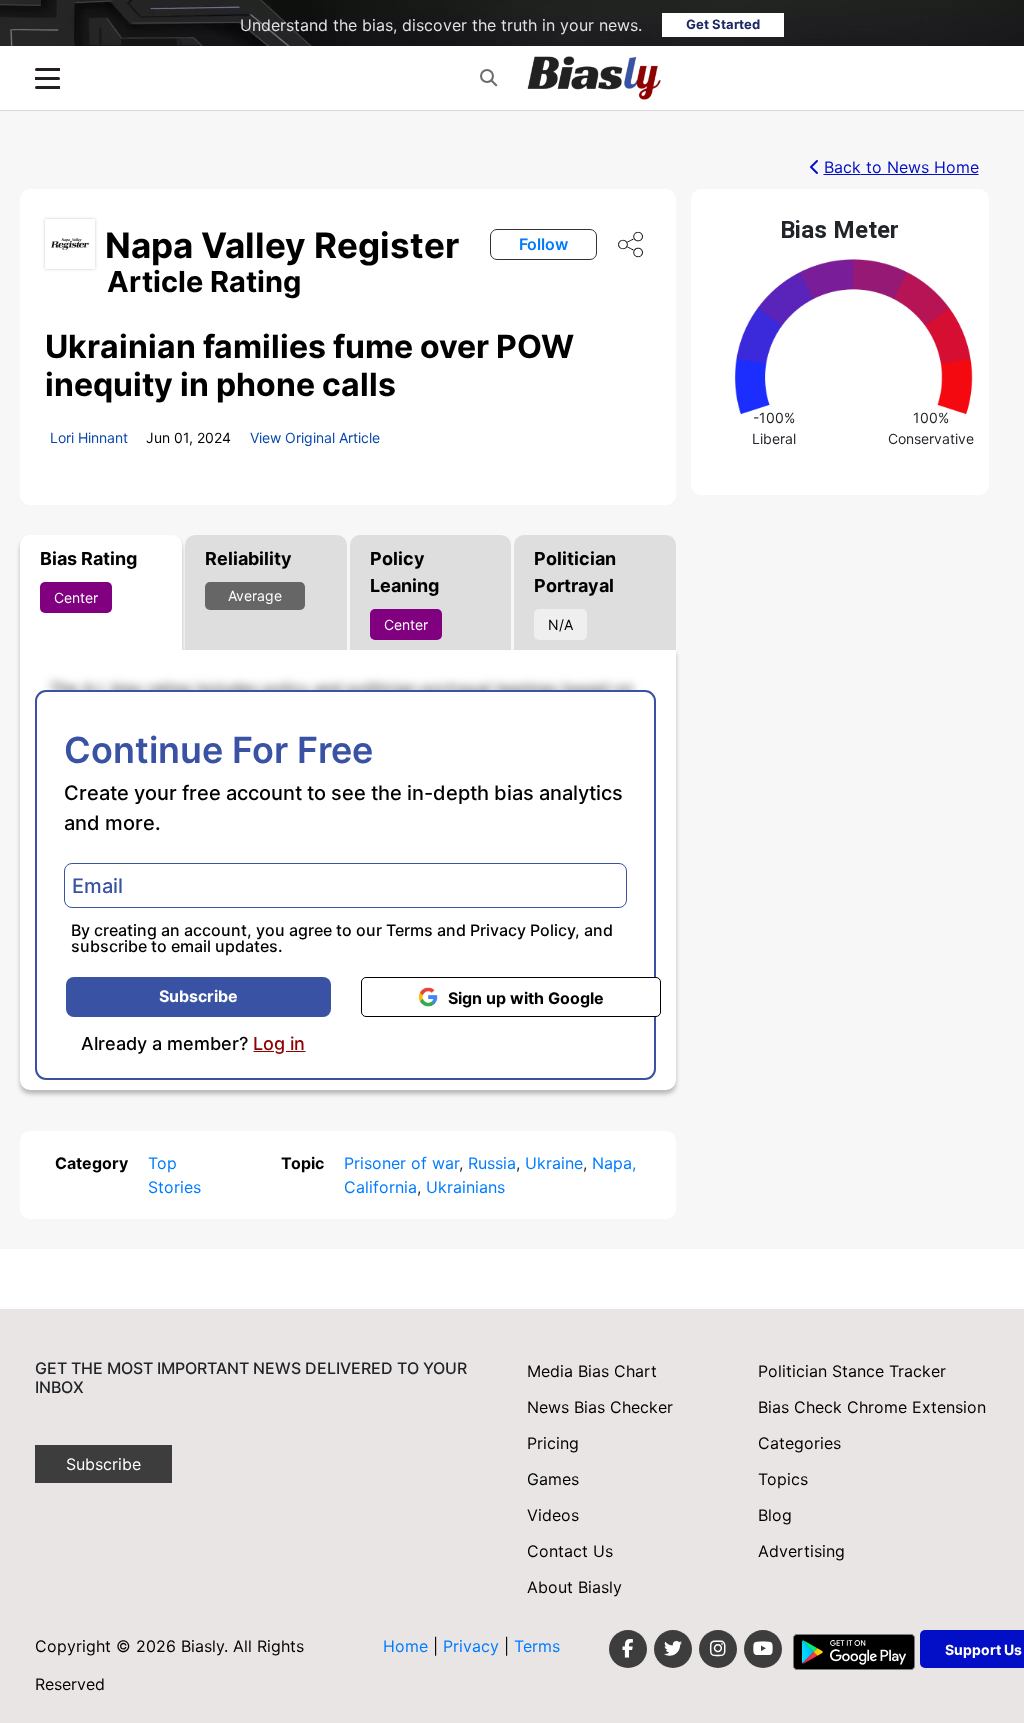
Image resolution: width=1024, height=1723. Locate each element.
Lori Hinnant (89, 437)
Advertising (801, 1551)
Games (553, 1479)
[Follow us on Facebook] (628, 1649)
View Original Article (315, 437)
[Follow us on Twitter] (673, 1649)
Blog (775, 1515)
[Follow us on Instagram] (718, 1649)
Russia (492, 1163)
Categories (799, 1443)
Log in (279, 1044)
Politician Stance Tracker (852, 1371)
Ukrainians (465, 1187)
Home (405, 1646)
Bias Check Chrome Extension (872, 1407)
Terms (409, 930)
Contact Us (570, 1551)
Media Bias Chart (592, 1371)
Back (901, 167)
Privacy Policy (522, 930)
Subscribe (198, 996)
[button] (488, 78)
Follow (543, 244)
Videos (553, 1515)
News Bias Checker (600, 1407)
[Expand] (47, 78)
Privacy (473, 1646)
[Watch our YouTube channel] (763, 1649)
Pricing (553, 1443)
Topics (783, 1479)
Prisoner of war (401, 1163)
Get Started (723, 24)
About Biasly (574, 1587)
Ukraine (554, 1163)
